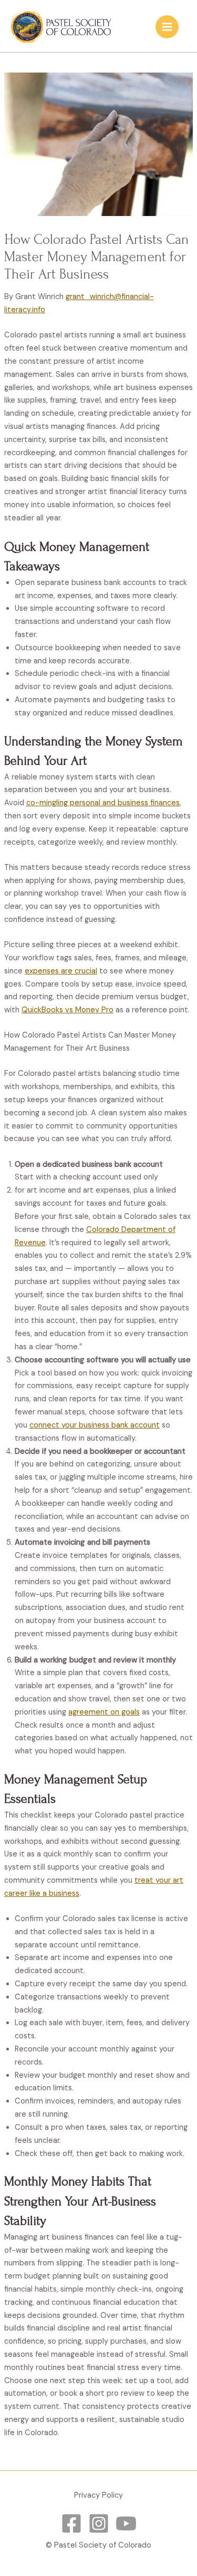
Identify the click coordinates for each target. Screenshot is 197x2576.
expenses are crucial (61, 971)
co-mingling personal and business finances (103, 803)
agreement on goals (104, 1712)
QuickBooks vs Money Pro (68, 1010)
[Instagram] (99, 2523)
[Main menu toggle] (167, 27)
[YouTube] (126, 2523)
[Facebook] (71, 2523)
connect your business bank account (95, 1425)
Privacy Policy (98, 2495)
